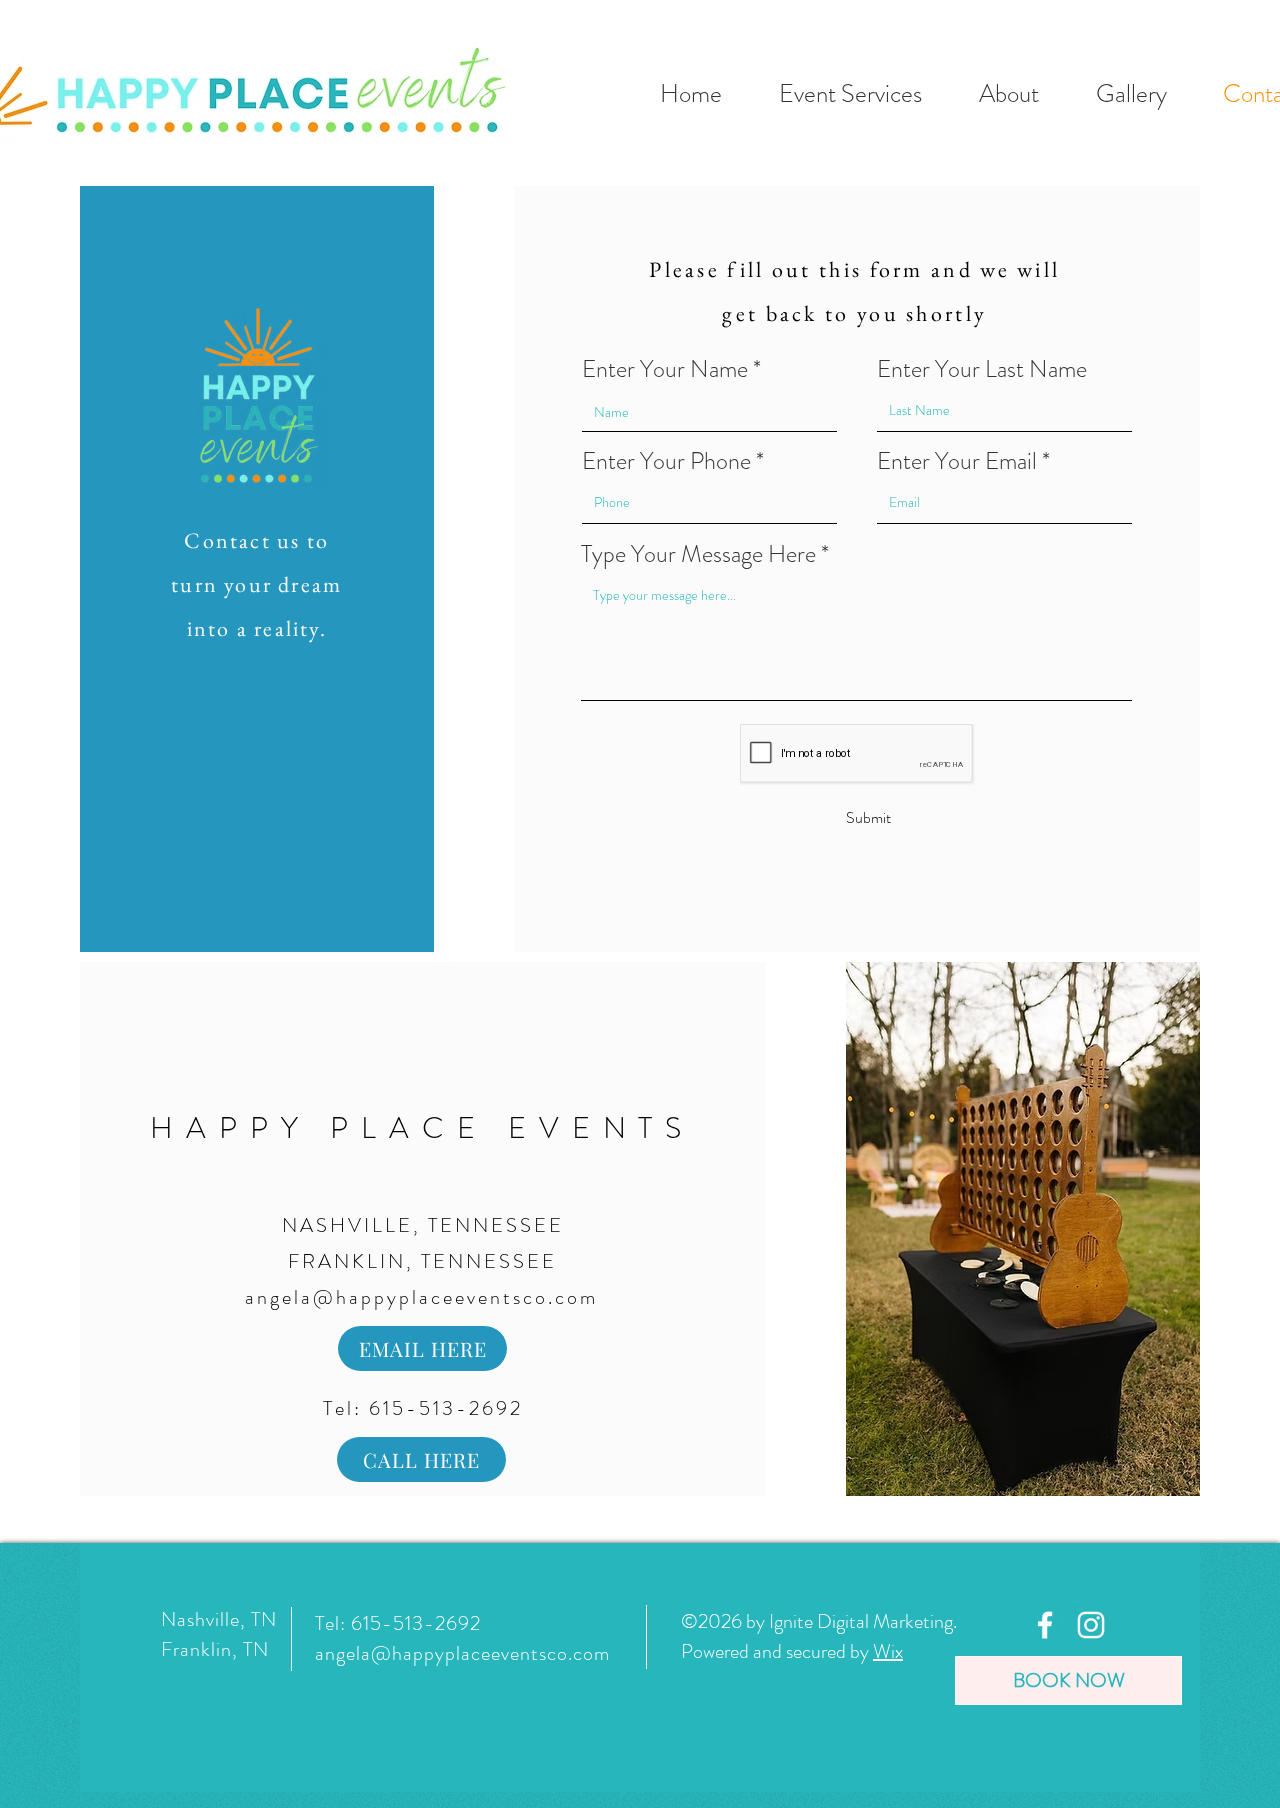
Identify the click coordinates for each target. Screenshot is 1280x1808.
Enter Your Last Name (982, 369)
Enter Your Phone (666, 461)
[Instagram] (1091, 1625)
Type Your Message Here (698, 554)
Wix (888, 1651)
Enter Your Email (957, 461)
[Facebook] (1045, 1625)
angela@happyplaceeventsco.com (421, 1297)
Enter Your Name (665, 369)
